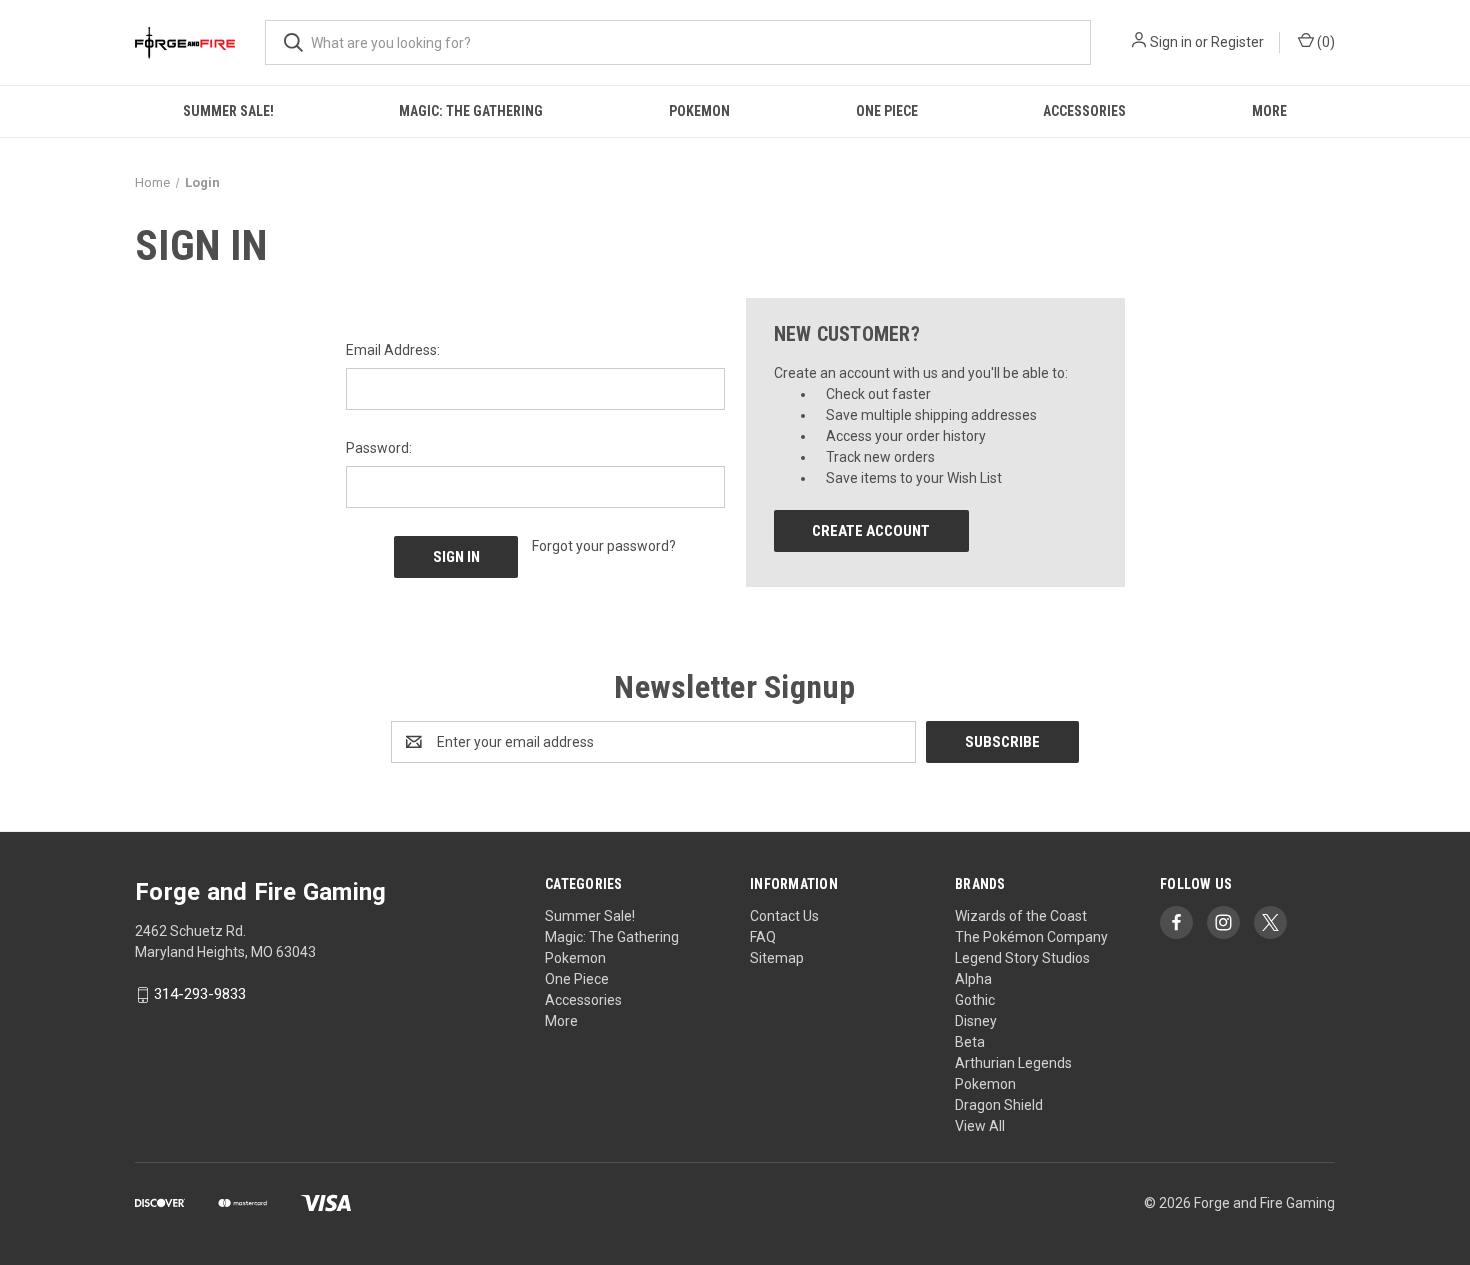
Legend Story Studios (1022, 958)
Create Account (871, 531)
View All (980, 1126)
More (1269, 111)
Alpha (973, 979)
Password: (379, 448)
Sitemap (777, 958)
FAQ (763, 937)
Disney (976, 1021)
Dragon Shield (999, 1105)
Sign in (1171, 42)
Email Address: (393, 350)
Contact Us (784, 916)
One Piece (887, 111)
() (1324, 42)
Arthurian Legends (1013, 1063)
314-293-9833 (200, 995)
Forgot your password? (604, 546)
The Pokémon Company (1031, 937)
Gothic (975, 1000)
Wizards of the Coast (1021, 916)
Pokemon (699, 111)
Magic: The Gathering (471, 111)
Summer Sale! (228, 111)
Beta (970, 1042)
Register (1237, 42)
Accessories (1084, 111)
